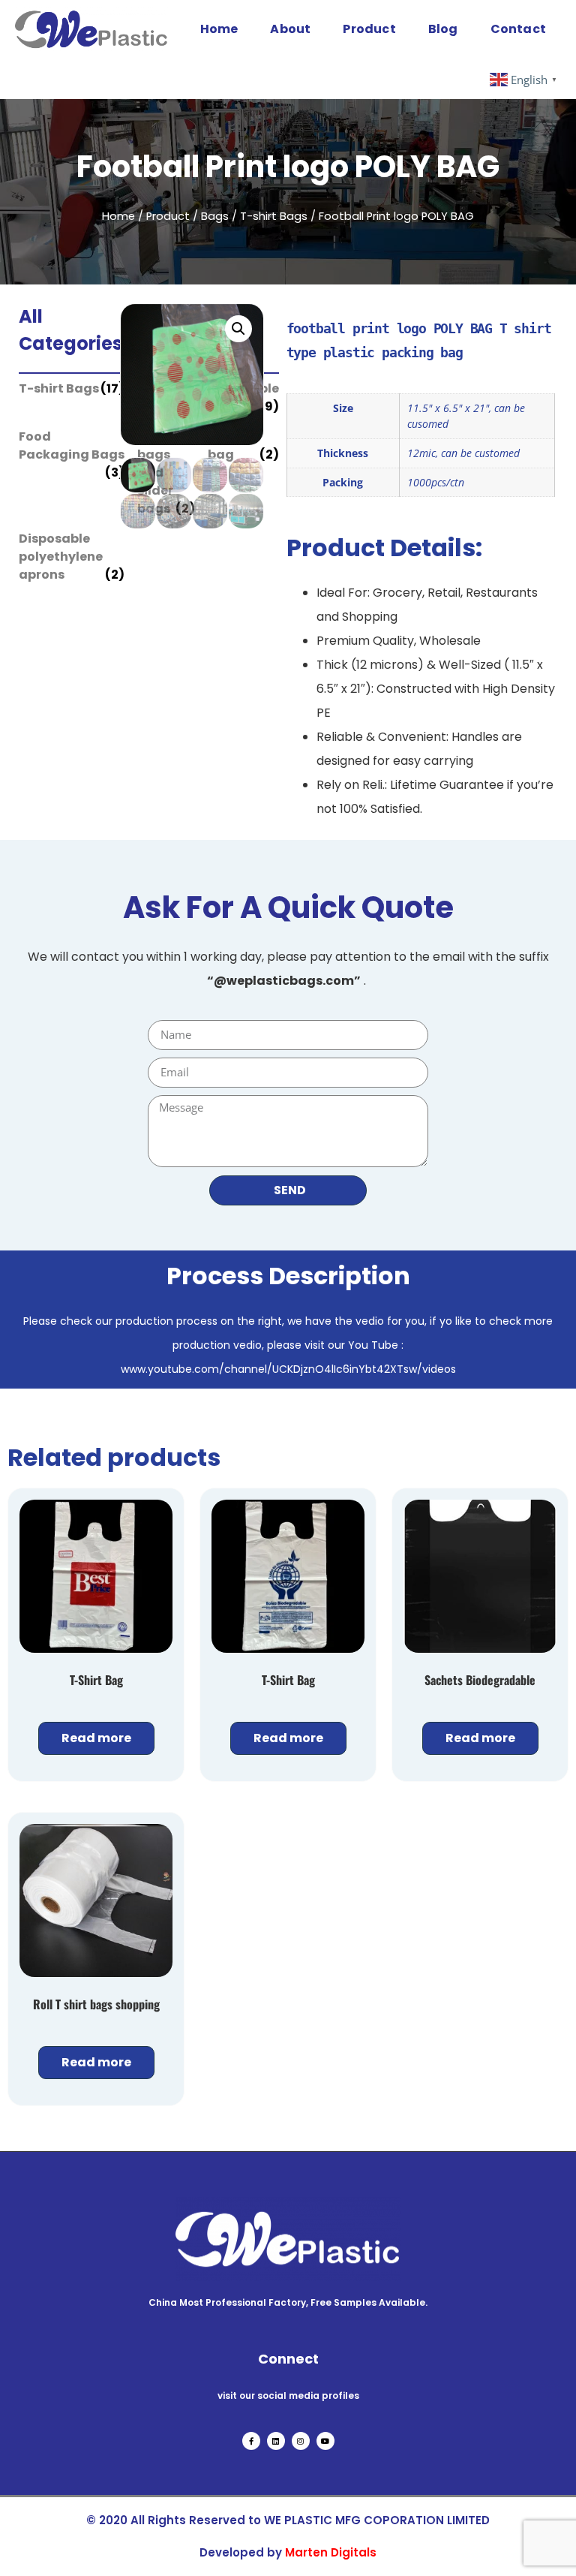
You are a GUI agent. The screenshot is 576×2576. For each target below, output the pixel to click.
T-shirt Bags (274, 216)
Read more (96, 1738)
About (290, 29)
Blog (443, 29)
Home (219, 29)
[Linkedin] (276, 2441)
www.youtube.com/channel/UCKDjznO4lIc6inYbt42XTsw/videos (288, 1369)
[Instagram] (301, 2441)
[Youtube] (325, 2441)
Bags (215, 216)
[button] (238, 329)
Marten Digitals (331, 2552)
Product (369, 29)
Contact (518, 29)
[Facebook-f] (251, 2441)
